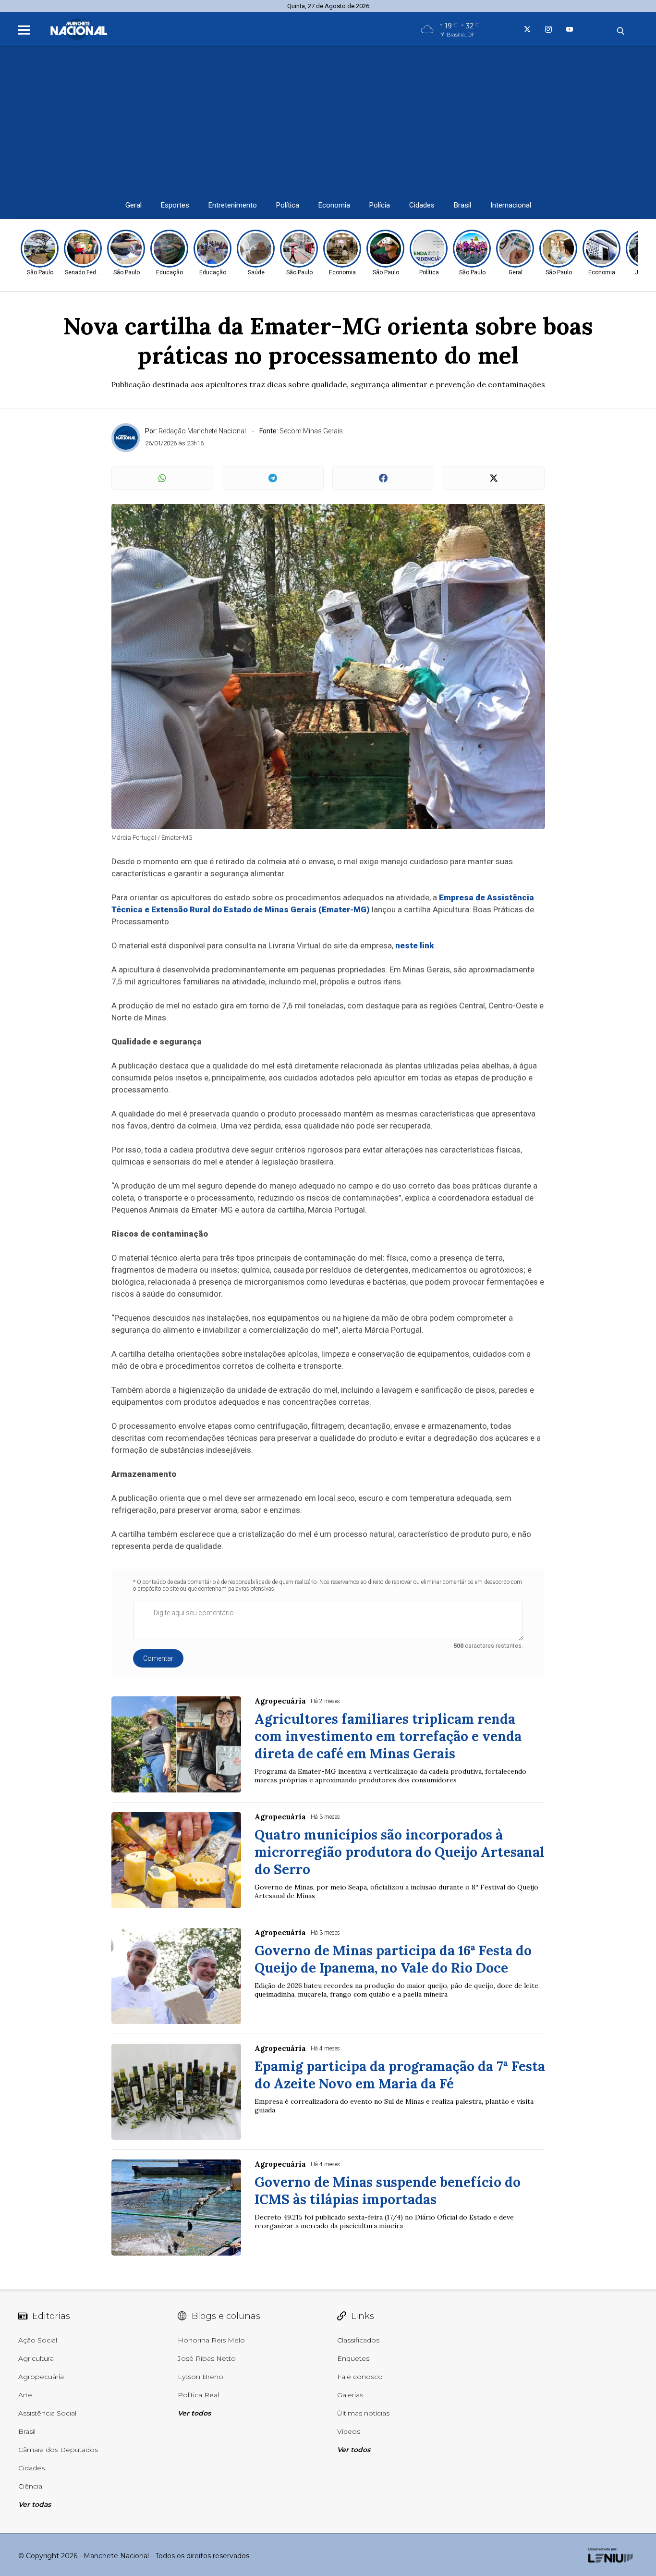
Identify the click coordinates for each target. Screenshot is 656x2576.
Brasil (462, 205)
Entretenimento (233, 205)
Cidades (422, 205)
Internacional (511, 205)
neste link (414, 945)
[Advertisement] (328, 119)
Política (288, 205)
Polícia (380, 205)
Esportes (175, 205)
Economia (334, 205)
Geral (134, 205)
